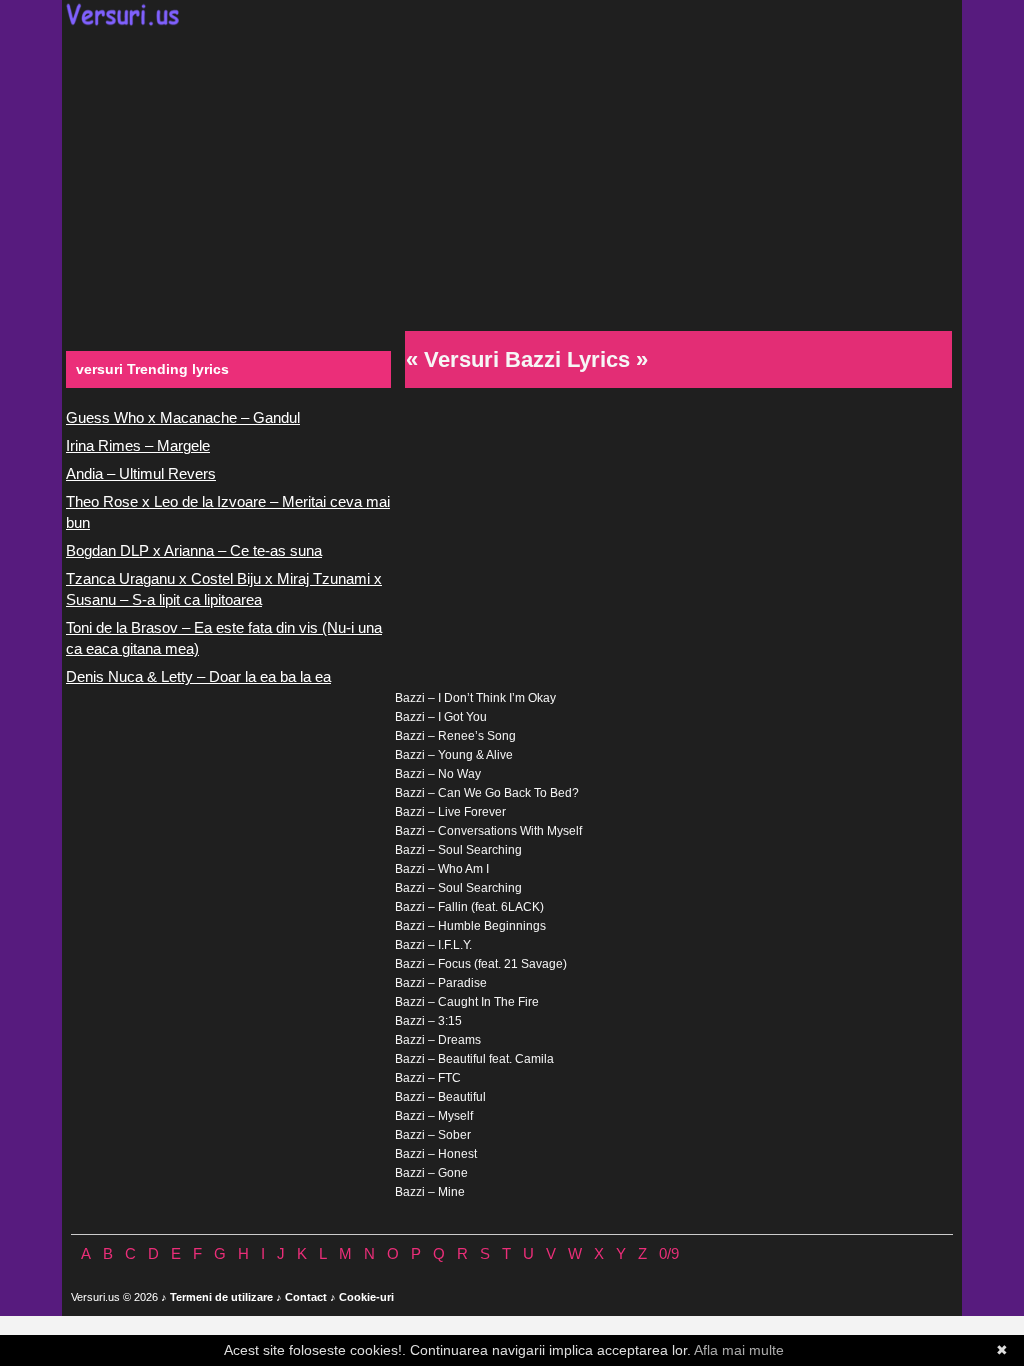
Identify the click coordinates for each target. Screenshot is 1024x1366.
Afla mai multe (739, 1350)
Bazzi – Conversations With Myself (488, 831)
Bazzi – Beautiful (440, 1097)
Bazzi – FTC (428, 1078)
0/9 (669, 1253)
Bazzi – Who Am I (442, 869)
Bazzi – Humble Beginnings (470, 926)
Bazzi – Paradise (441, 983)
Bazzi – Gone (431, 1173)
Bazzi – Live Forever (450, 812)
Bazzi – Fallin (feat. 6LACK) (469, 907)
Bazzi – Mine (430, 1192)
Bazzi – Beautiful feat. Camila (474, 1059)
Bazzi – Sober (433, 1135)
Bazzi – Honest (436, 1154)
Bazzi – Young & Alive (454, 755)
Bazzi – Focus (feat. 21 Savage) (481, 964)
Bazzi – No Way (438, 774)
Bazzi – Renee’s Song (455, 736)
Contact (306, 1297)
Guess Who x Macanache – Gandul (183, 417)
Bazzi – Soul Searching (458, 850)
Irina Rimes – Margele (138, 445)
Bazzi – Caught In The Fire (467, 1002)
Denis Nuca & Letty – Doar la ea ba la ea (198, 676)
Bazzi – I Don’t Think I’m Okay (475, 698)
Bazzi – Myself (434, 1116)
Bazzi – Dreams (438, 1040)
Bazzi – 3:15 (428, 1021)
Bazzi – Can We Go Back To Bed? (487, 793)
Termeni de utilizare (221, 1297)
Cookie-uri (366, 1297)
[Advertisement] (512, 176)
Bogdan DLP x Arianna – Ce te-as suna (194, 550)
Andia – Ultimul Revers (141, 473)
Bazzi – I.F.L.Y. (433, 945)
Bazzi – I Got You (441, 717)
